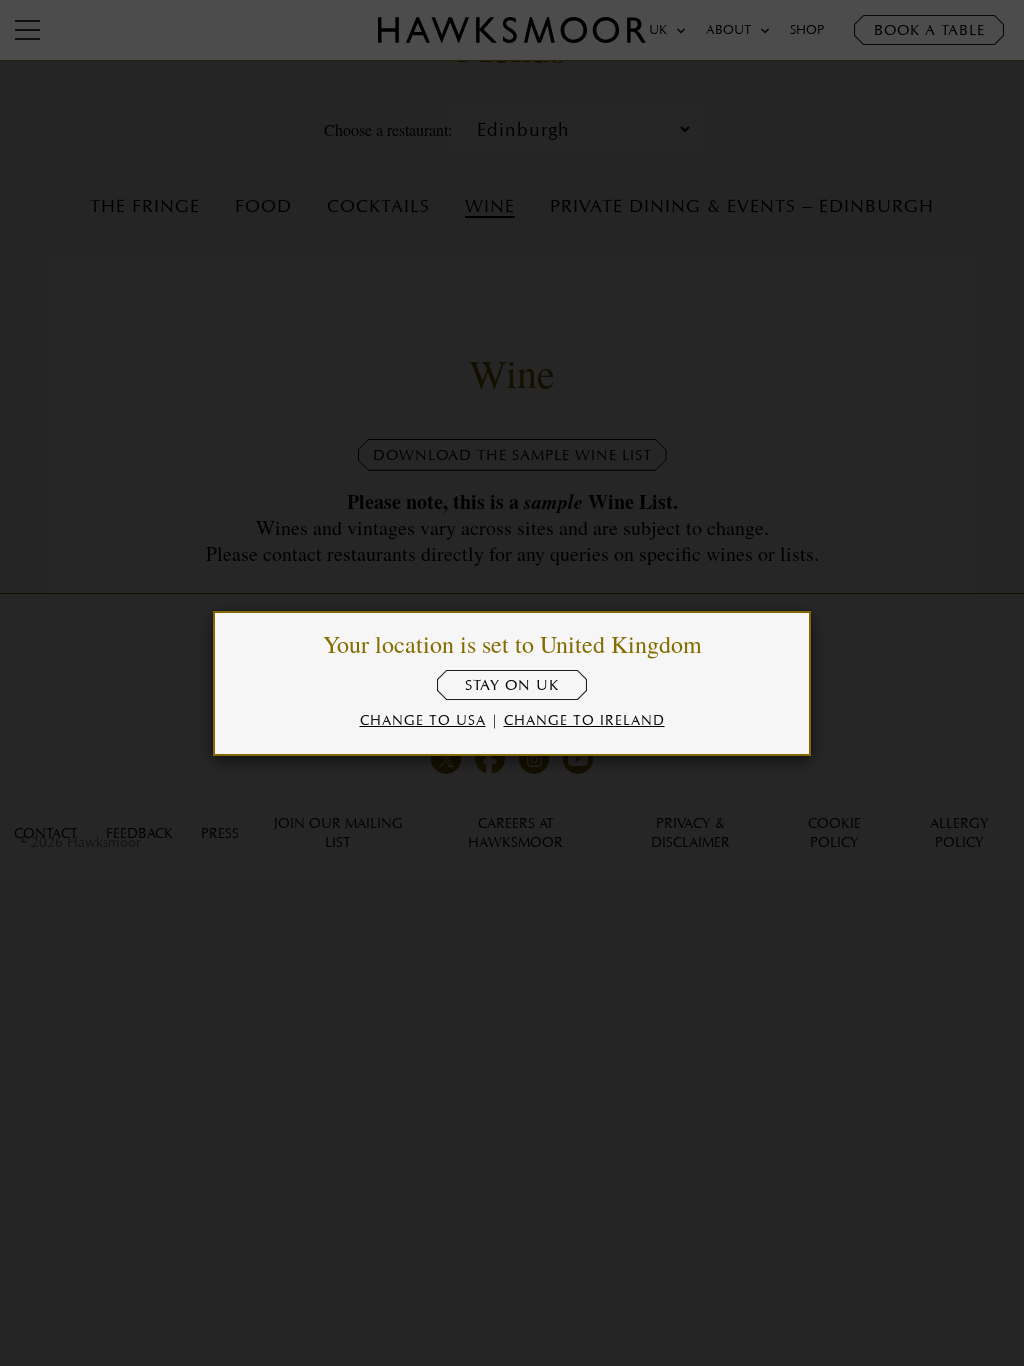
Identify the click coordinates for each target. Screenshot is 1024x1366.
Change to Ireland (584, 719)
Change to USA (423, 719)
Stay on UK (512, 685)
